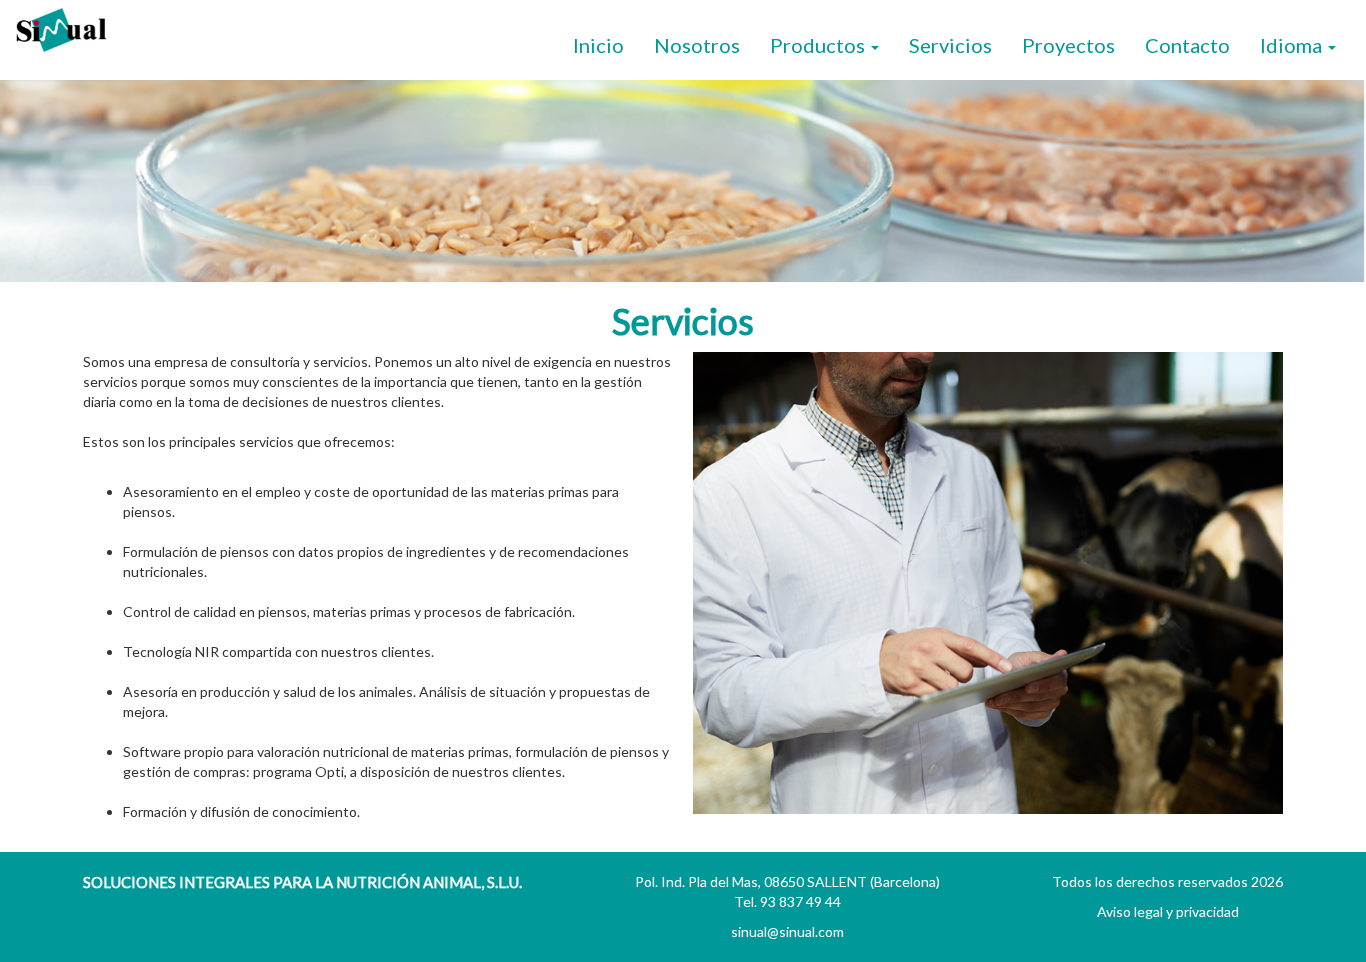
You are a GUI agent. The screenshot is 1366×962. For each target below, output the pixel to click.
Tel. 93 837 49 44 (787, 901)
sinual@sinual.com (787, 931)
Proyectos (1068, 45)
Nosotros (697, 45)
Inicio (598, 45)
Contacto (1187, 45)
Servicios (950, 45)
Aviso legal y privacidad (1168, 911)
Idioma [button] (1293, 45)
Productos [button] (819, 45)
